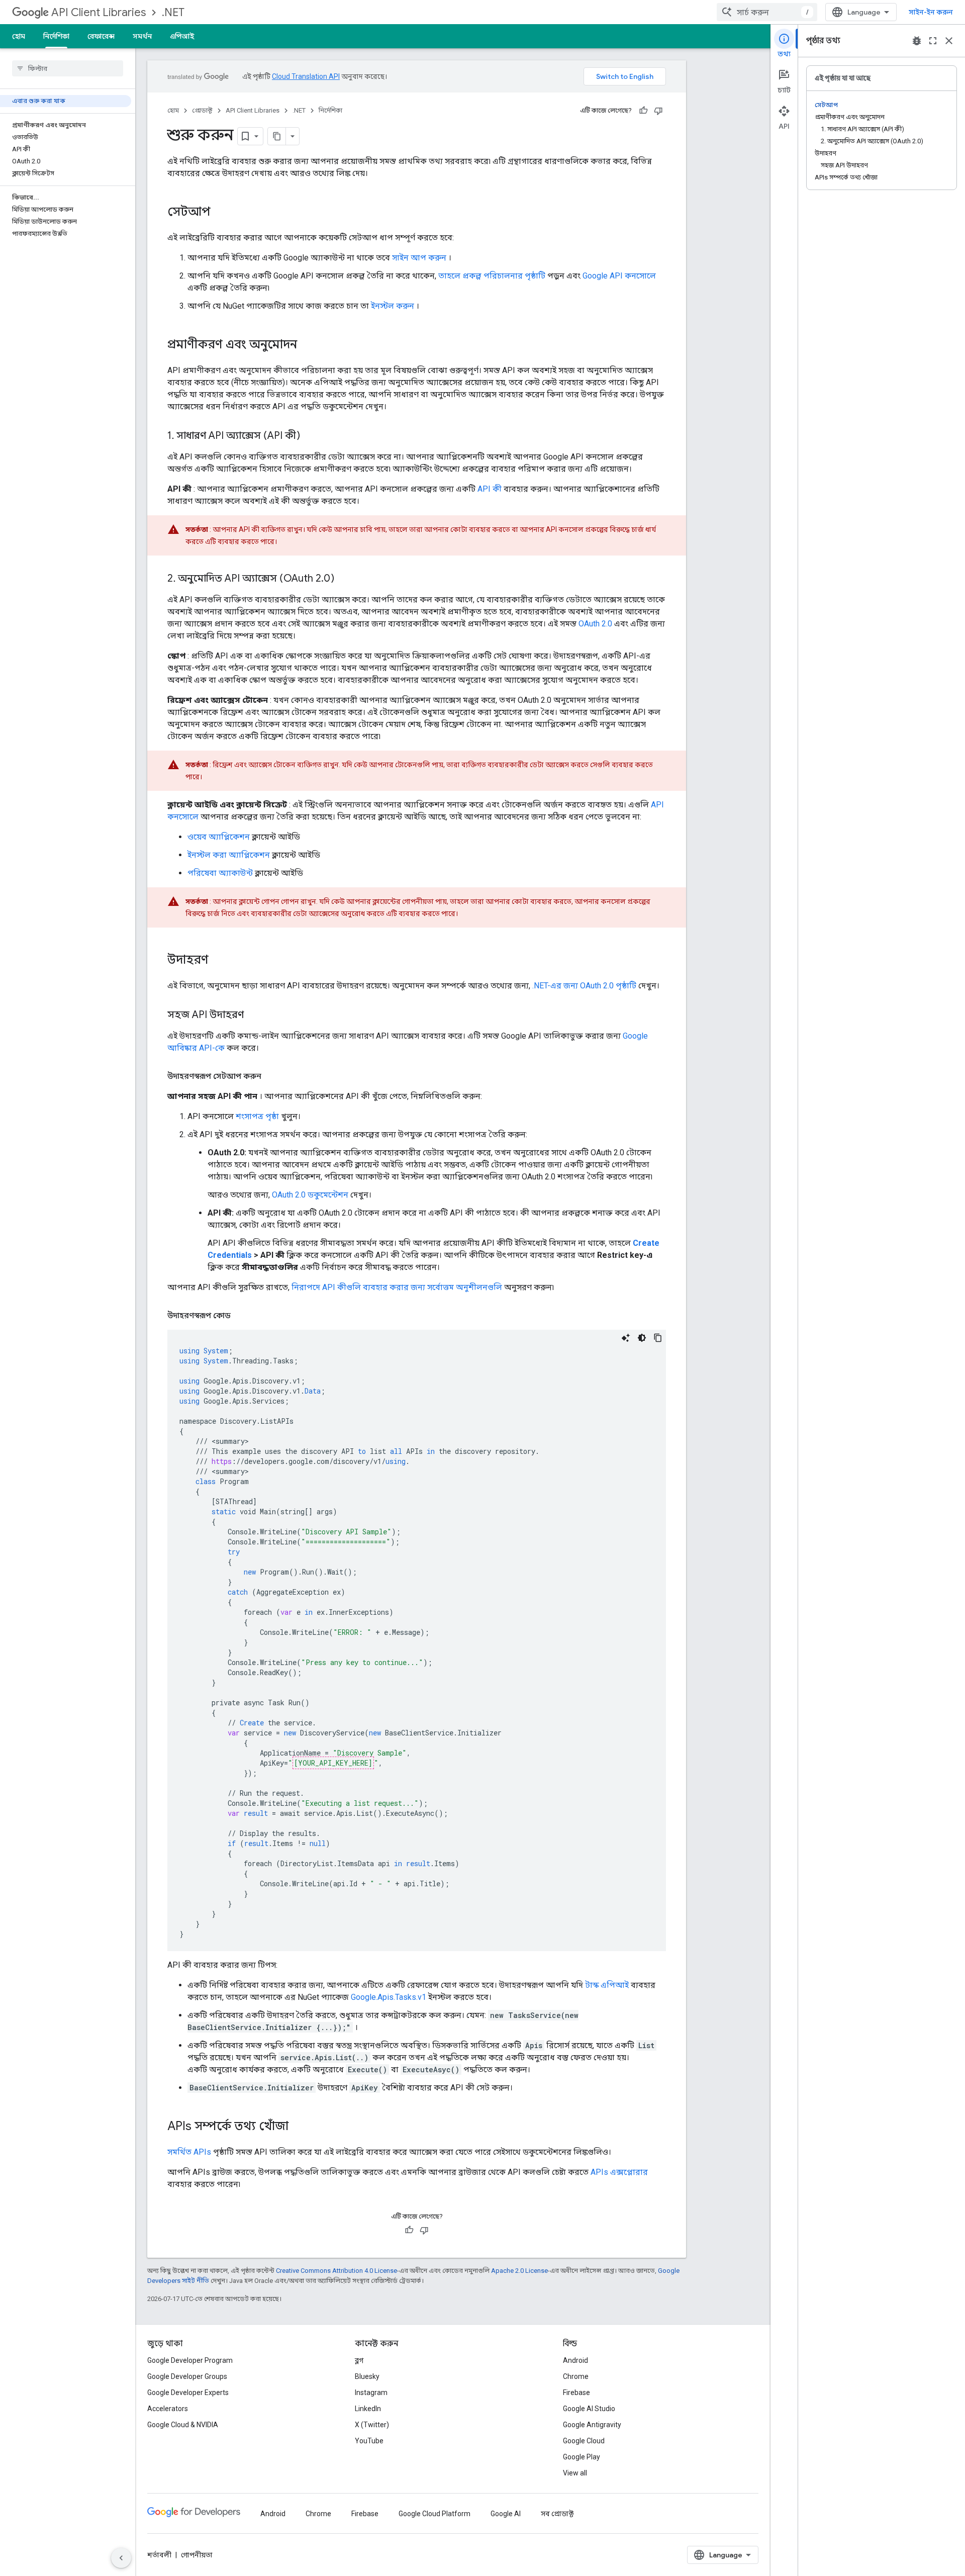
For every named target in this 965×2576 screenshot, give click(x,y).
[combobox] (767, 12)
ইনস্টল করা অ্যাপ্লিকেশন (229, 855)
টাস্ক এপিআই (607, 1985)
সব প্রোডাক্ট (557, 2514)
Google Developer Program (190, 2360)
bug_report (917, 41)
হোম (19, 36)
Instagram (371, 2393)
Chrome (576, 2376)
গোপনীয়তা (197, 2555)
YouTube (369, 2441)
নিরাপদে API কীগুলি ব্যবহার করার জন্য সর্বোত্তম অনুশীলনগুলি (397, 1287)
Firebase (576, 2393)
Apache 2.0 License (519, 2271)
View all (575, 2473)
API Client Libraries (99, 12)
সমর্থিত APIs (189, 2152)
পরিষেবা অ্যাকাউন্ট (220, 873)
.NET (173, 12)
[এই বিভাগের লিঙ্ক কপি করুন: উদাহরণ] (219, 961)
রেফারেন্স (101, 36)
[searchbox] (68, 68)
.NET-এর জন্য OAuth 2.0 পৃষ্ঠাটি (584, 986)
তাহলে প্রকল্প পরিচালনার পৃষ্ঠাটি (492, 276)
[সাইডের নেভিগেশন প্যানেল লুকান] (121, 2558)
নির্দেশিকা (56, 36)
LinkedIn (368, 2409)
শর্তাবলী (159, 2555)
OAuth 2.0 (595, 624)
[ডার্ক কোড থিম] (642, 1338)
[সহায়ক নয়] (658, 111)
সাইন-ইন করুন (931, 12)
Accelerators (168, 2409)
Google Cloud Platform (435, 2514)
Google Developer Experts (188, 2393)
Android (575, 2360)
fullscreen (933, 41)
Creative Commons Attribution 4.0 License (336, 2271)
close (949, 41)
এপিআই (182, 36)
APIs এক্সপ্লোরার (619, 2172)
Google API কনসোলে (619, 276)
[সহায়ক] (643, 111)
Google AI (506, 2514)
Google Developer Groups (187, 2376)
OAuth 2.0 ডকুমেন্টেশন (310, 1195)
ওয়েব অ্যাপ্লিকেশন (219, 837)
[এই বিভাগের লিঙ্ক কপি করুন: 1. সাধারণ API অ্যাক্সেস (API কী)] (310, 436)
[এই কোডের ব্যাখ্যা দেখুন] (626, 1338)
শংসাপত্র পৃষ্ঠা (257, 1116)
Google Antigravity (592, 2425)
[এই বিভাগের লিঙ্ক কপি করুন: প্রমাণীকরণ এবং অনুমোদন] (307, 345)
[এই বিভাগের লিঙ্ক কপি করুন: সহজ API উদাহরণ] (254, 1016)
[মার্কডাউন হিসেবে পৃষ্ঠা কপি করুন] (277, 136)
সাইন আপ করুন (419, 258)
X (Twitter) (372, 2425)
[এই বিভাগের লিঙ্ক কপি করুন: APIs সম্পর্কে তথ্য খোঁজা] (299, 2127)
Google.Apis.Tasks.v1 (389, 1997)
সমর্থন (142, 36)
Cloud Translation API (306, 76)
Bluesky (367, 2376)
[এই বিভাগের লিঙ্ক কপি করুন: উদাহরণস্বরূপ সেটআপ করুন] (271, 1076)
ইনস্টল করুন (393, 306)
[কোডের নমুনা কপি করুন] (658, 1338)
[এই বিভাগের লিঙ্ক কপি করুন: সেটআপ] (221, 213)
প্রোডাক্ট (202, 110)
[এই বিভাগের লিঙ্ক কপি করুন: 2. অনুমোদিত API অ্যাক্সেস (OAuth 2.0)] (344, 579)
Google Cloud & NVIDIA (183, 2425)
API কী (490, 489)
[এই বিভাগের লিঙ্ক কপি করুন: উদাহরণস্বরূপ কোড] (243, 1316)
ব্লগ (359, 2360)
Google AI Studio (589, 2409)
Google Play (582, 2457)
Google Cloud (584, 2441)
